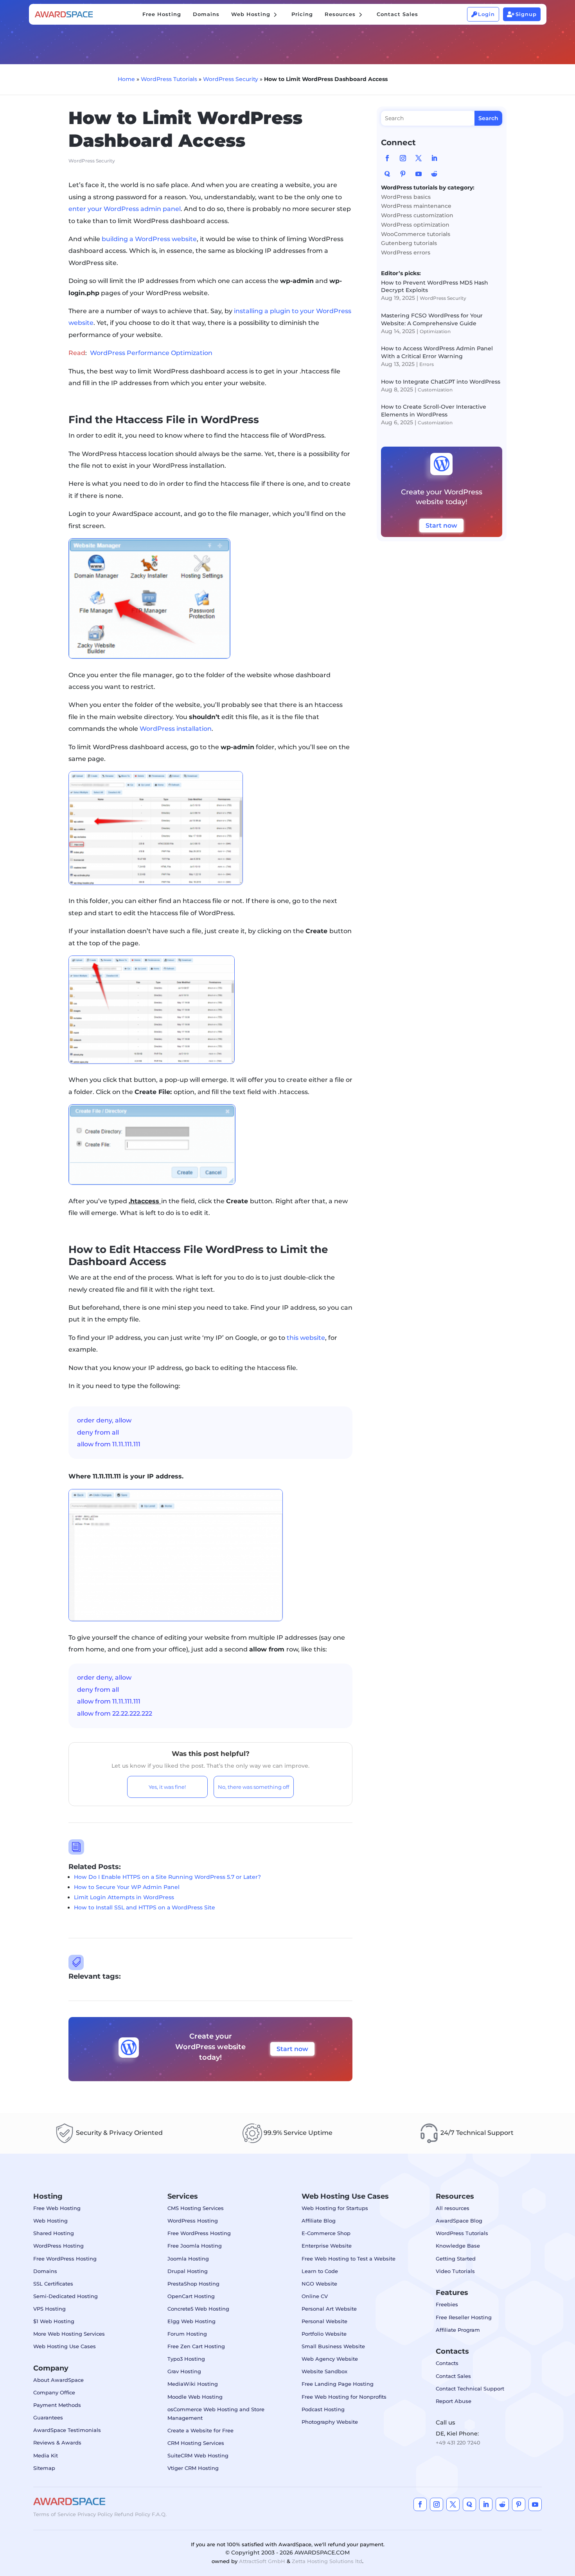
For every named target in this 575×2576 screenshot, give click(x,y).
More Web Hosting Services (69, 2334)
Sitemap (44, 2468)
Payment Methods (57, 2405)
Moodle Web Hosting (195, 2397)
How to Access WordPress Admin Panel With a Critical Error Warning (437, 352)
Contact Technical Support (470, 2389)
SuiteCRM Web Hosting (198, 2455)
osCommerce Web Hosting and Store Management (216, 2414)
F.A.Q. (159, 2514)
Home (126, 79)
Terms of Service (55, 2514)
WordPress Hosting (58, 2246)
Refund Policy (132, 2514)
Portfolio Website (324, 2334)
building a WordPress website (149, 239)
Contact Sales (453, 2376)
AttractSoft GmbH (262, 2561)
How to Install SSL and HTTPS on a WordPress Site (145, 1907)
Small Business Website (333, 2346)
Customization (435, 390)
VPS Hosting (49, 2309)
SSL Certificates (53, 2284)
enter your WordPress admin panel (125, 209)
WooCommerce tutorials (416, 234)
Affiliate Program (458, 2330)
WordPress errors (406, 252)
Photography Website (330, 2422)
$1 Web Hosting (54, 2321)
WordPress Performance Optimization (151, 353)
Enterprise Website (327, 2246)
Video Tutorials (455, 2271)
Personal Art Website (329, 2309)
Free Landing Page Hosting (338, 2384)
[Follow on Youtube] (419, 174)
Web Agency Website (330, 2359)
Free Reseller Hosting (464, 2317)
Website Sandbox (324, 2371)
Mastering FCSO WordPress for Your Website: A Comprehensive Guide (432, 319)
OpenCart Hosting (191, 2296)
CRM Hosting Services (196, 2443)
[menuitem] (162, 14)
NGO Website (319, 2284)
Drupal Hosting (188, 2271)
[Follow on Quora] (387, 174)
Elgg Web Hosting (191, 2321)
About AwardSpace (58, 2380)
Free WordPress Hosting (65, 2259)
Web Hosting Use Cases (65, 2346)
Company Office (54, 2392)
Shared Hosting (54, 2233)
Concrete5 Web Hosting (198, 2309)
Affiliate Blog (319, 2221)
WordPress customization (417, 215)
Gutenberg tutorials (409, 243)
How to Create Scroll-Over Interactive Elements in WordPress (434, 411)
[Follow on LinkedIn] (434, 158)
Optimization (435, 331)
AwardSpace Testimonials (67, 2430)
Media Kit (46, 2455)
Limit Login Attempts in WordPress (124, 1897)
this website (306, 1338)
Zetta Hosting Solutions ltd (327, 2561)
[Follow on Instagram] (403, 158)
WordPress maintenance (416, 206)
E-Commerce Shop (326, 2233)
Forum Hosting (187, 2334)
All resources (453, 2208)
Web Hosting (50, 2221)
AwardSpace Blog (459, 2221)
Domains (45, 2271)
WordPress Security (231, 79)
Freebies (447, 2304)
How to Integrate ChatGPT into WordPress (441, 382)
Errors (427, 364)
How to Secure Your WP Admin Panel (127, 1887)
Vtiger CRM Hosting (193, 2468)
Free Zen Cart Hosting (196, 2346)
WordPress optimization (415, 225)
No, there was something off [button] (253, 1787)
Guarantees (48, 2417)
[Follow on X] (419, 158)
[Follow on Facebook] (387, 158)
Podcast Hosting (323, 2409)
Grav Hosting (184, 2371)
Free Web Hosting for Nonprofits (344, 2397)
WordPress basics (406, 197)
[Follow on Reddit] (434, 174)
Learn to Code (320, 2271)
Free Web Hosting (57, 2208)
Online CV (315, 2296)
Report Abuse (454, 2401)
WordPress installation (176, 729)
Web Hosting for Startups (335, 2208)
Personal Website (324, 2321)
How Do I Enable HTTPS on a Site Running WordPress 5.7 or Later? (167, 1877)
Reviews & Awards (57, 2443)
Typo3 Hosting (186, 2359)
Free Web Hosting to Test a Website (349, 2259)
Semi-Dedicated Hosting (66, 2296)
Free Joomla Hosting (195, 2246)
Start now (292, 2049)
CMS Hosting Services (196, 2208)
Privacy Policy (95, 2514)
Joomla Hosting (188, 2259)
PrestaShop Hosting (193, 2284)
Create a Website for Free (200, 2430)
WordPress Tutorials (169, 79)
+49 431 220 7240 (458, 2443)
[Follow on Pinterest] (403, 174)
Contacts (447, 2363)
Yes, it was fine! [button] (167, 1787)
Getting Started (456, 2259)
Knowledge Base (458, 2246)
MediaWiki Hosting (193, 2384)
